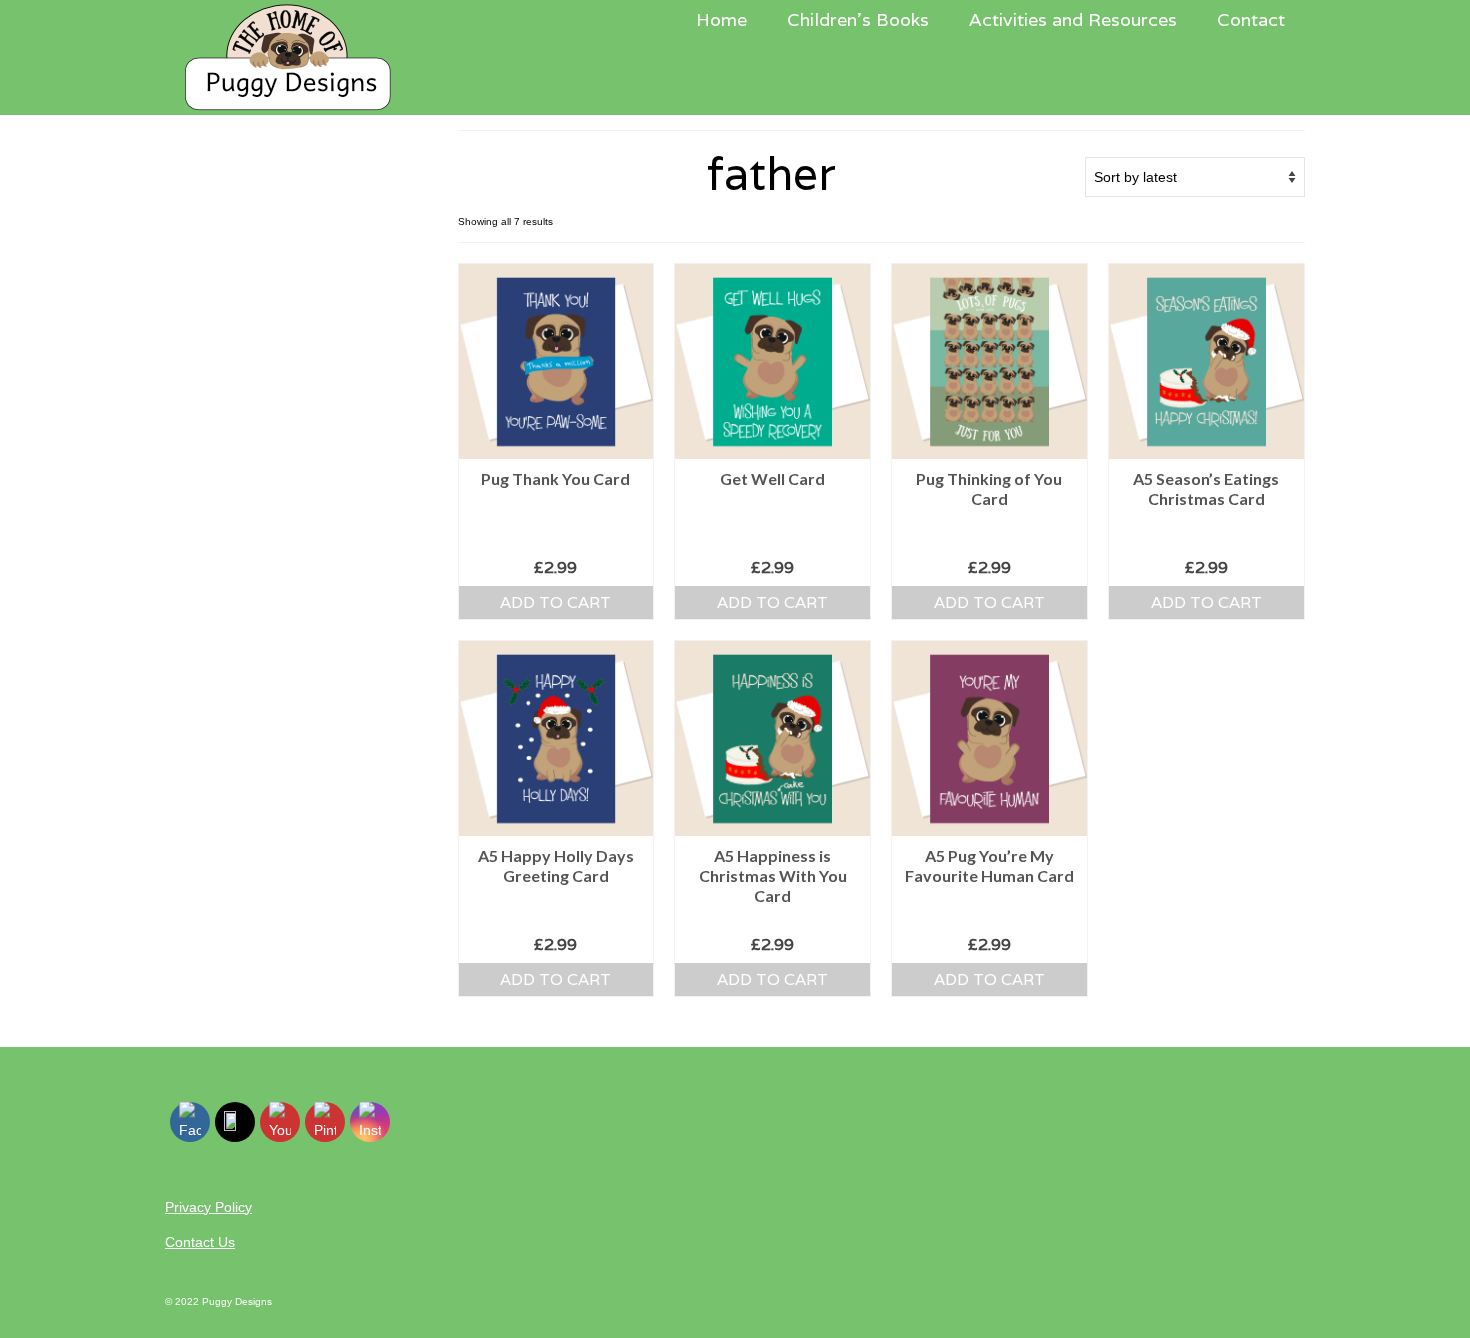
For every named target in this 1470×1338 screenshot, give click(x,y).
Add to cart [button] (555, 602)
